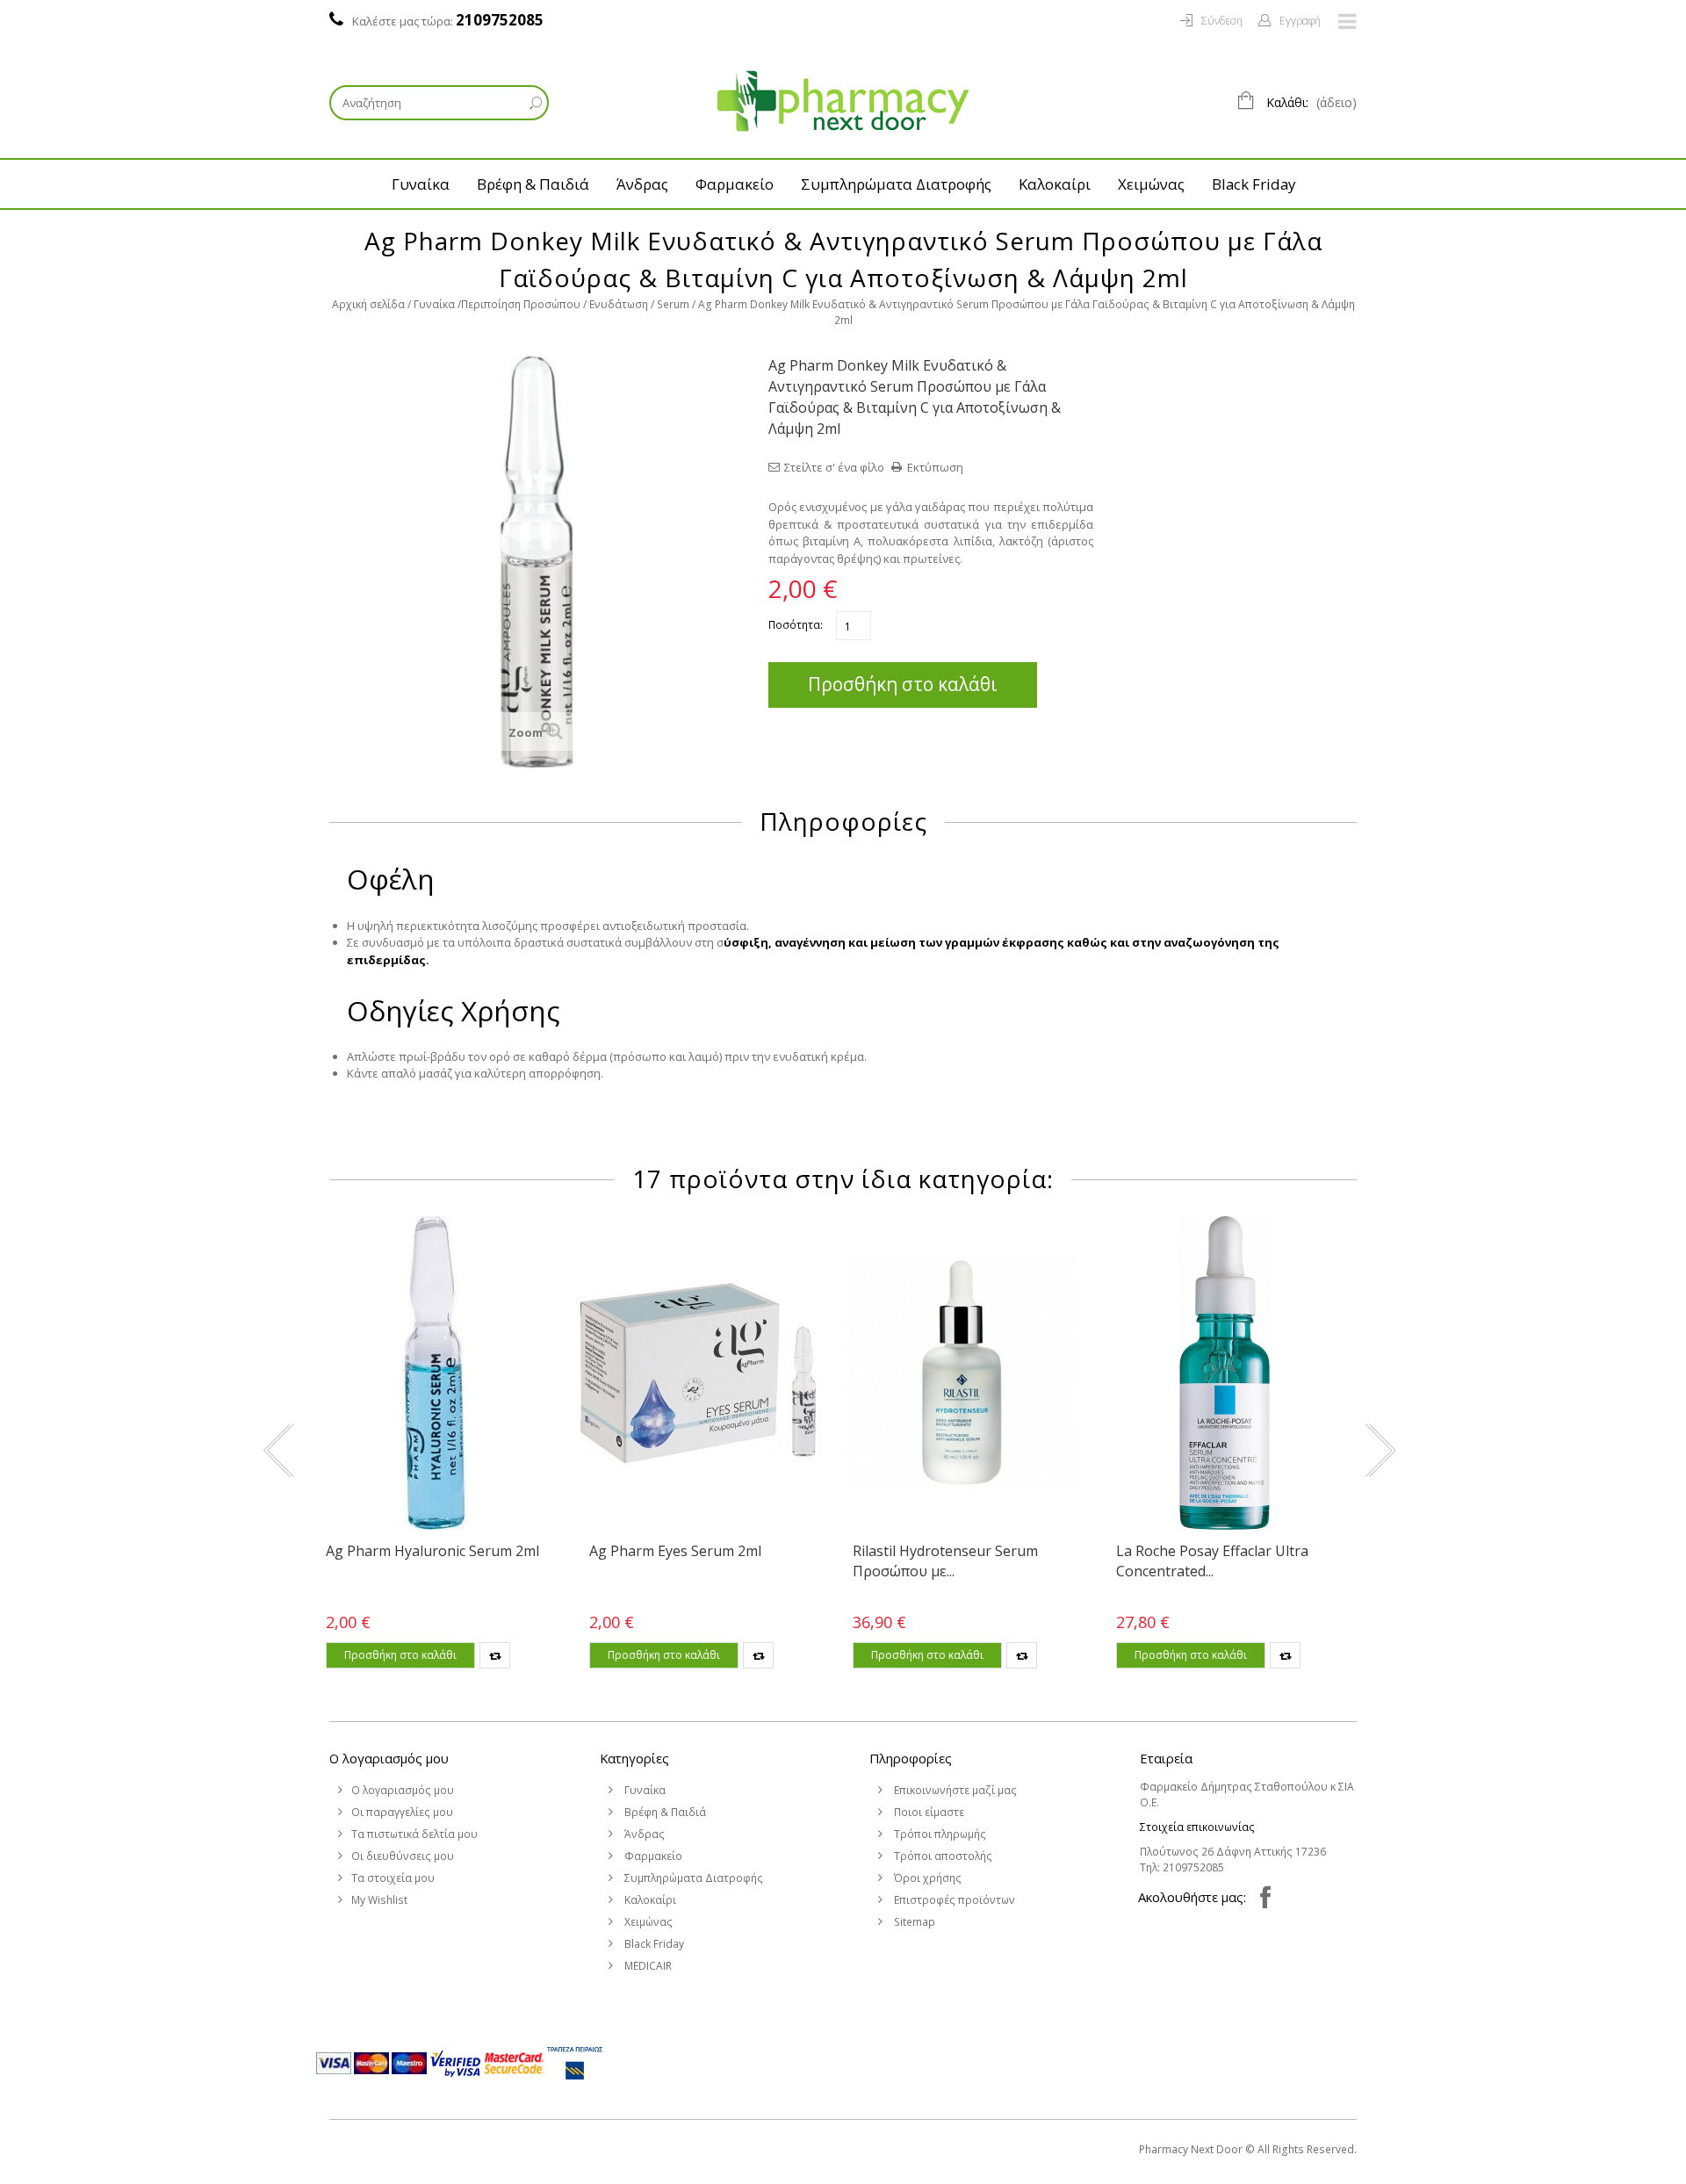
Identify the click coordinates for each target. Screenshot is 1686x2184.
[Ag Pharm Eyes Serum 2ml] (698, 1373)
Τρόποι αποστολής (942, 1856)
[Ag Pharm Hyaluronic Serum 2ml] (435, 1373)
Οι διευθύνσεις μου (403, 1856)
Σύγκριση (495, 1655)
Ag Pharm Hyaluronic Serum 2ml (432, 1551)
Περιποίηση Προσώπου (521, 304)
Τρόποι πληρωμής (939, 1834)
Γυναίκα (421, 184)
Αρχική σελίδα (368, 304)
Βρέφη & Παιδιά (533, 184)
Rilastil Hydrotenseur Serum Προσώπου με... (945, 1561)
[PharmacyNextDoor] (843, 101)
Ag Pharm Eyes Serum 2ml (675, 1551)
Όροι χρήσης (926, 1878)
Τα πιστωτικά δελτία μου (414, 1834)
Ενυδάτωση (619, 304)
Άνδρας (642, 184)
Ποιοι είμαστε (928, 1812)
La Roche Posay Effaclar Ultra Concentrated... (1212, 1561)
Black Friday (1254, 184)
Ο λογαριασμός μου (389, 1758)
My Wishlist (379, 1900)
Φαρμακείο (735, 184)
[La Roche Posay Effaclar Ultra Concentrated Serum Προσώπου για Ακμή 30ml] (1225, 1373)
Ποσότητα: (796, 625)
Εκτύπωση (935, 467)
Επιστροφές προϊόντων (953, 1900)
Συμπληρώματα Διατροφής (896, 184)
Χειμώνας (1151, 184)
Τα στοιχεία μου (393, 1878)
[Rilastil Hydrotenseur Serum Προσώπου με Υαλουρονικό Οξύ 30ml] (962, 1373)
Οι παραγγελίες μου (402, 1812)
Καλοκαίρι (1055, 184)
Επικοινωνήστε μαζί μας (954, 1790)
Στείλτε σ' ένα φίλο (834, 467)
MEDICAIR (647, 1966)
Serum (673, 304)
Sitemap (913, 1922)
